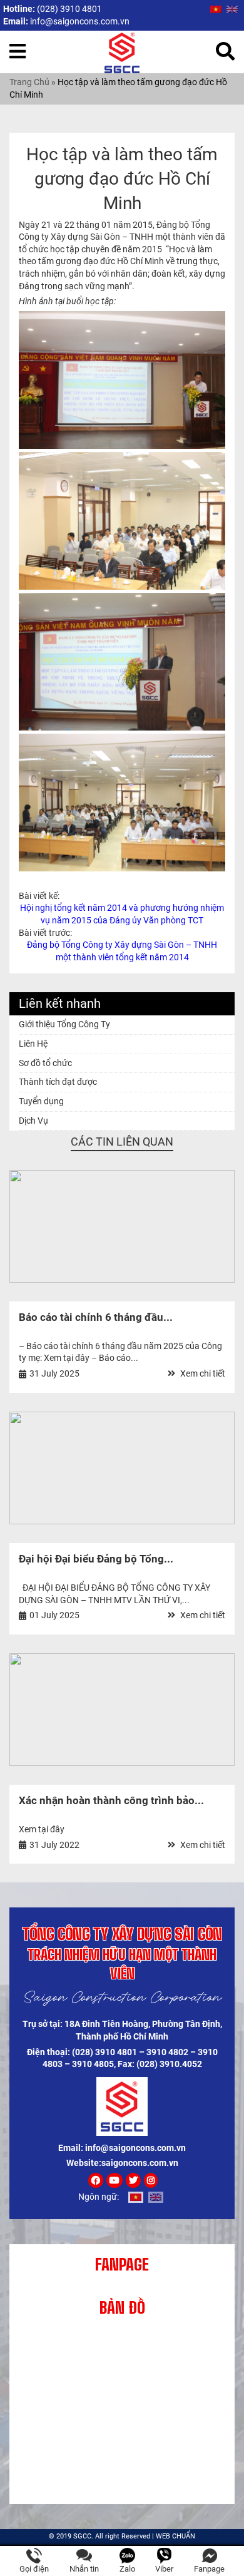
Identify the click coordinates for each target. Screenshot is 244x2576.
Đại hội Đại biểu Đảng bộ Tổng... (96, 1559)
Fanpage (209, 2569)
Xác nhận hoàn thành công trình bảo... (111, 1800)
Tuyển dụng (41, 1101)
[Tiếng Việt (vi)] (216, 9)
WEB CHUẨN (175, 2536)
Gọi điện (34, 2569)
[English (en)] (232, 9)
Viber (164, 2569)
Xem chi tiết (202, 1373)
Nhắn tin (84, 2569)
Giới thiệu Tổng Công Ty (64, 1024)
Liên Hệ (33, 1044)
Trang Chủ (29, 82)
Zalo (127, 2569)
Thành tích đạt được (58, 1082)
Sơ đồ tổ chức (45, 1063)
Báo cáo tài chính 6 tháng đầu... (96, 1317)
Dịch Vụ (33, 1121)
